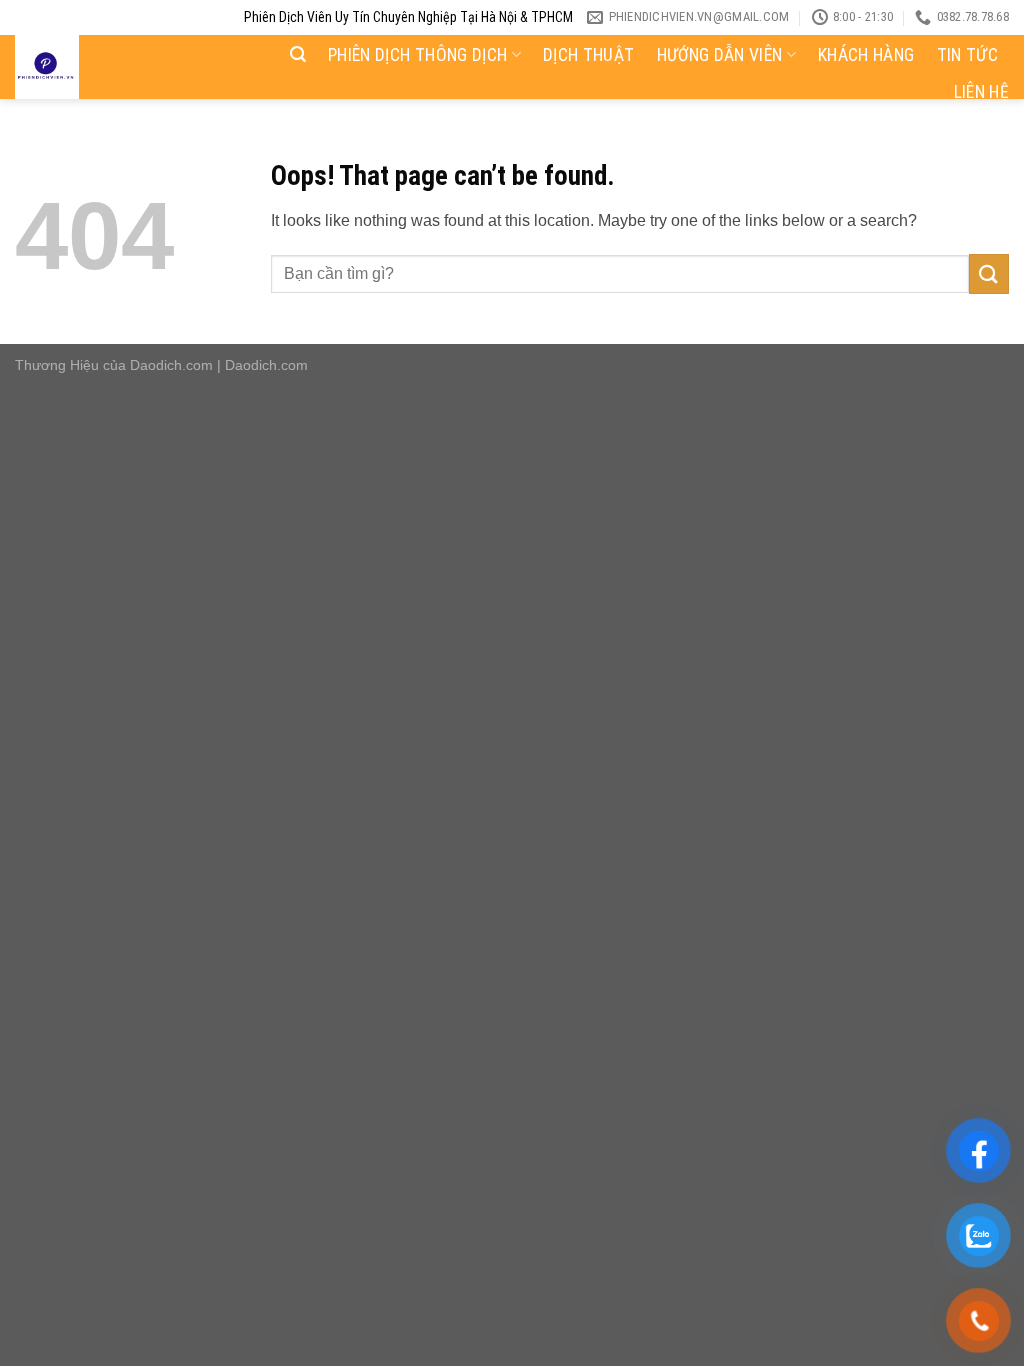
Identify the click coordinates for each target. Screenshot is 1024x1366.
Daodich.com (171, 365)
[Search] (298, 54)
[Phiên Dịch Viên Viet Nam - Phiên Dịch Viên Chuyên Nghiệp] (111, 67)
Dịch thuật (589, 55)
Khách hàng (866, 55)
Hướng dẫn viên (720, 55)
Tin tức (967, 55)
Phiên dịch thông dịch (417, 55)
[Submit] (989, 273)
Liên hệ (981, 92)
